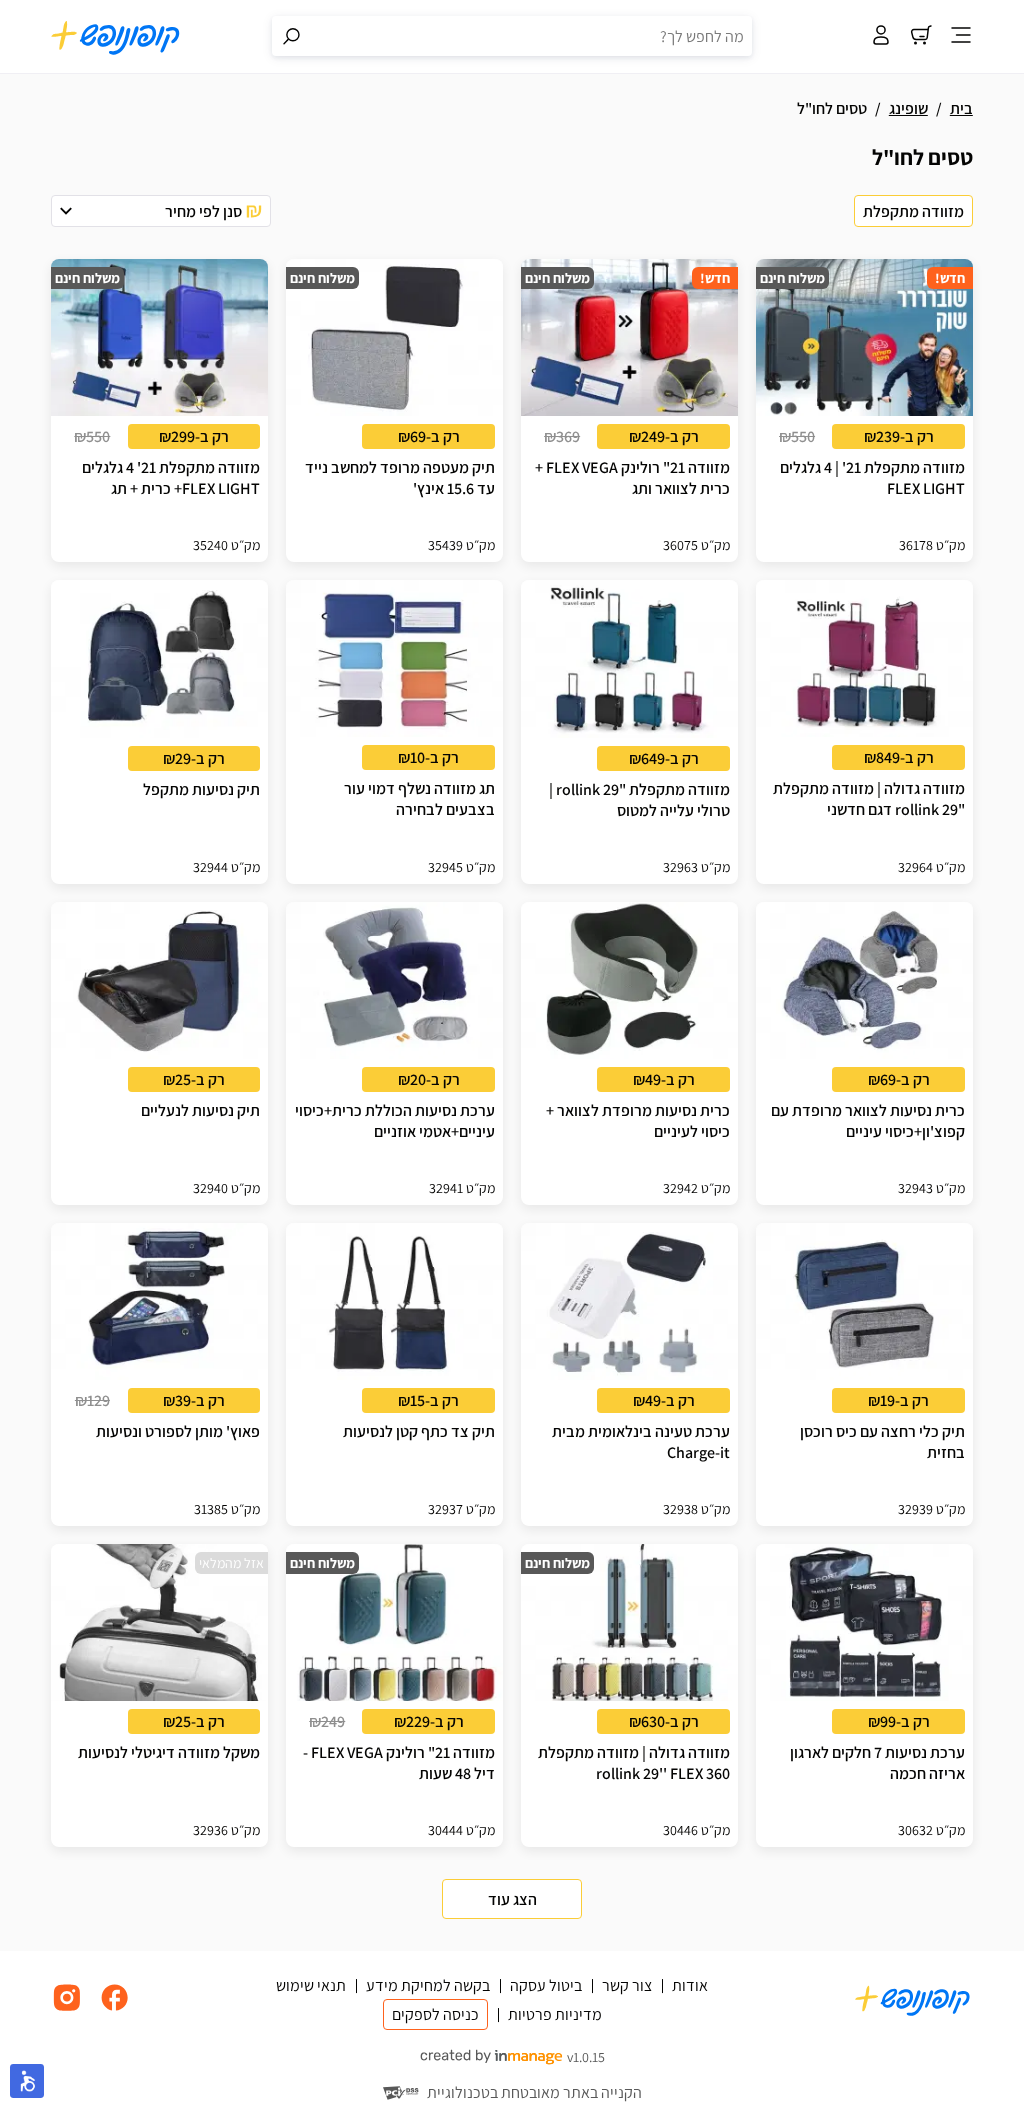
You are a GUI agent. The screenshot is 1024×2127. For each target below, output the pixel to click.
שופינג (908, 108)
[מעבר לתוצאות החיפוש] (292, 36)
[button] (161, 211)
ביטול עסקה (546, 1985)
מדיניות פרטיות (555, 2014)
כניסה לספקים (435, 2014)
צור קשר (627, 1985)
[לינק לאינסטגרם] (67, 2008)
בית (961, 108)
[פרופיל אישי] (881, 37)
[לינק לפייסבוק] (115, 2008)
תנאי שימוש (311, 1985)
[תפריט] (961, 37)
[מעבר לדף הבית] (116, 37)
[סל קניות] (921, 37)
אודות (690, 1985)
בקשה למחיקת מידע (428, 1985)
